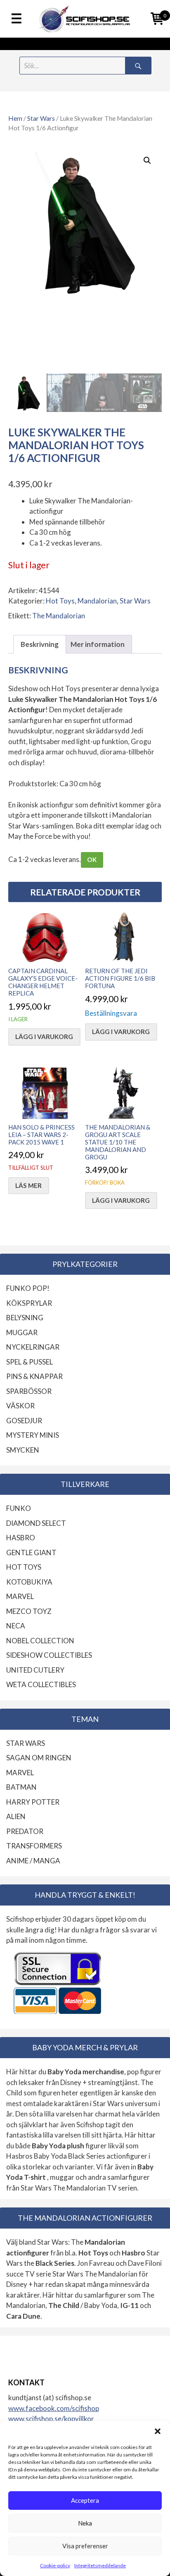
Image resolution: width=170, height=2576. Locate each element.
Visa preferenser (85, 2546)
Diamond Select (36, 1523)
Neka (85, 2523)
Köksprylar (29, 1303)
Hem (15, 118)
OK (92, 859)
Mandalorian (97, 601)
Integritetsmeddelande (100, 2565)
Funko (19, 1508)
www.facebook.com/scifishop (54, 2408)
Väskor (20, 1406)
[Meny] (17, 19)
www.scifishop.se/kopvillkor (51, 2419)
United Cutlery (35, 1670)
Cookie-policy (55, 2565)
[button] (158, 2431)
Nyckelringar (33, 1347)
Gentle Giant (31, 1553)
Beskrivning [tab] (40, 644)
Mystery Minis (33, 1435)
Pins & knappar (34, 1376)
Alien (16, 1816)
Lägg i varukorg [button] (44, 1037)
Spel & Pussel (30, 1362)
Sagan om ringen (39, 1758)
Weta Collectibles (41, 1684)
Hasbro (21, 1538)
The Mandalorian (59, 616)
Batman (21, 1787)
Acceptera (85, 2500)
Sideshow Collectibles (49, 1655)
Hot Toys (60, 601)
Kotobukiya (29, 1582)
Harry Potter (33, 1802)
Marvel (20, 1596)
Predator (25, 1831)
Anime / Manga (33, 1861)
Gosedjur (24, 1421)
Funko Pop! (28, 1288)
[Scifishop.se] (85, 19)
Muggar (22, 1332)
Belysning (25, 1318)
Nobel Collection (40, 1641)
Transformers (34, 1846)
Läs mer (28, 1185)
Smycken (23, 1450)
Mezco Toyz (29, 1611)
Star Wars (41, 118)
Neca (16, 1626)
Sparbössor (29, 1391)
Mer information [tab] (98, 644)
